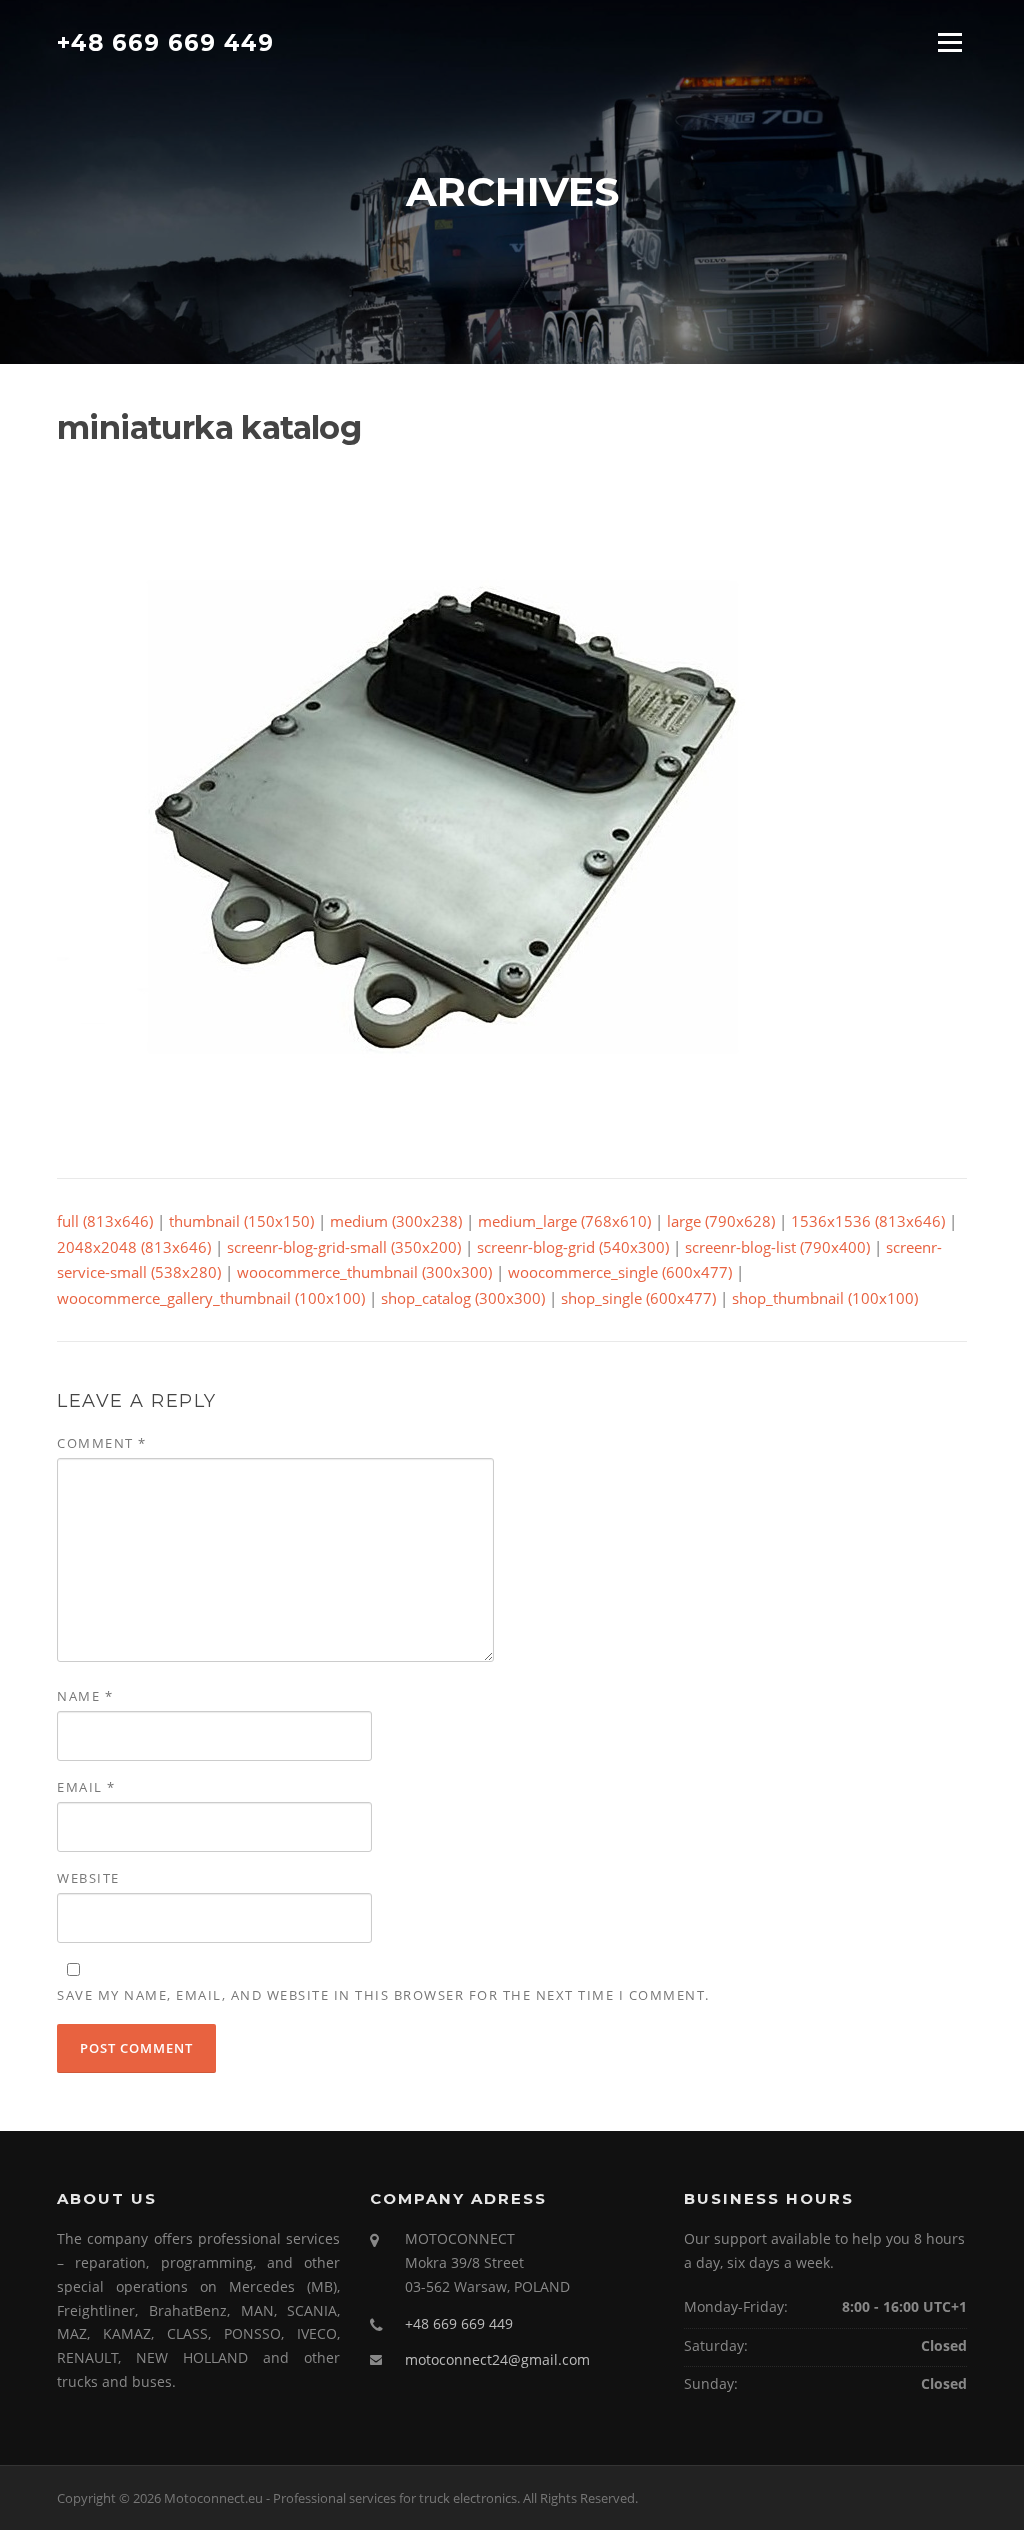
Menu (949, 42)
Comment (102, 1443)
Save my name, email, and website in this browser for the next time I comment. (383, 1995)
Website (88, 1878)
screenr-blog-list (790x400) (777, 1247)
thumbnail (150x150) (241, 1221)
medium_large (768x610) (564, 1221)
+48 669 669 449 (165, 42)
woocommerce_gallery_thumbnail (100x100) (211, 1298)
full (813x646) (105, 1221)
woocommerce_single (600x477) (620, 1272)
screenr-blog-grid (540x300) (573, 1247)
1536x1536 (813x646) (868, 1221)
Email (86, 1787)
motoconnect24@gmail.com (497, 2359)
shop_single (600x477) (638, 1298)
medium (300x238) (396, 1221)
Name (85, 1696)
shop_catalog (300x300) (463, 1298)
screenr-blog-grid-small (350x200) (344, 1247)
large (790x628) (721, 1221)
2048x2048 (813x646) (134, 1247)
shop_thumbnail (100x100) (825, 1298)
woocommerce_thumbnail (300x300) (364, 1272)
